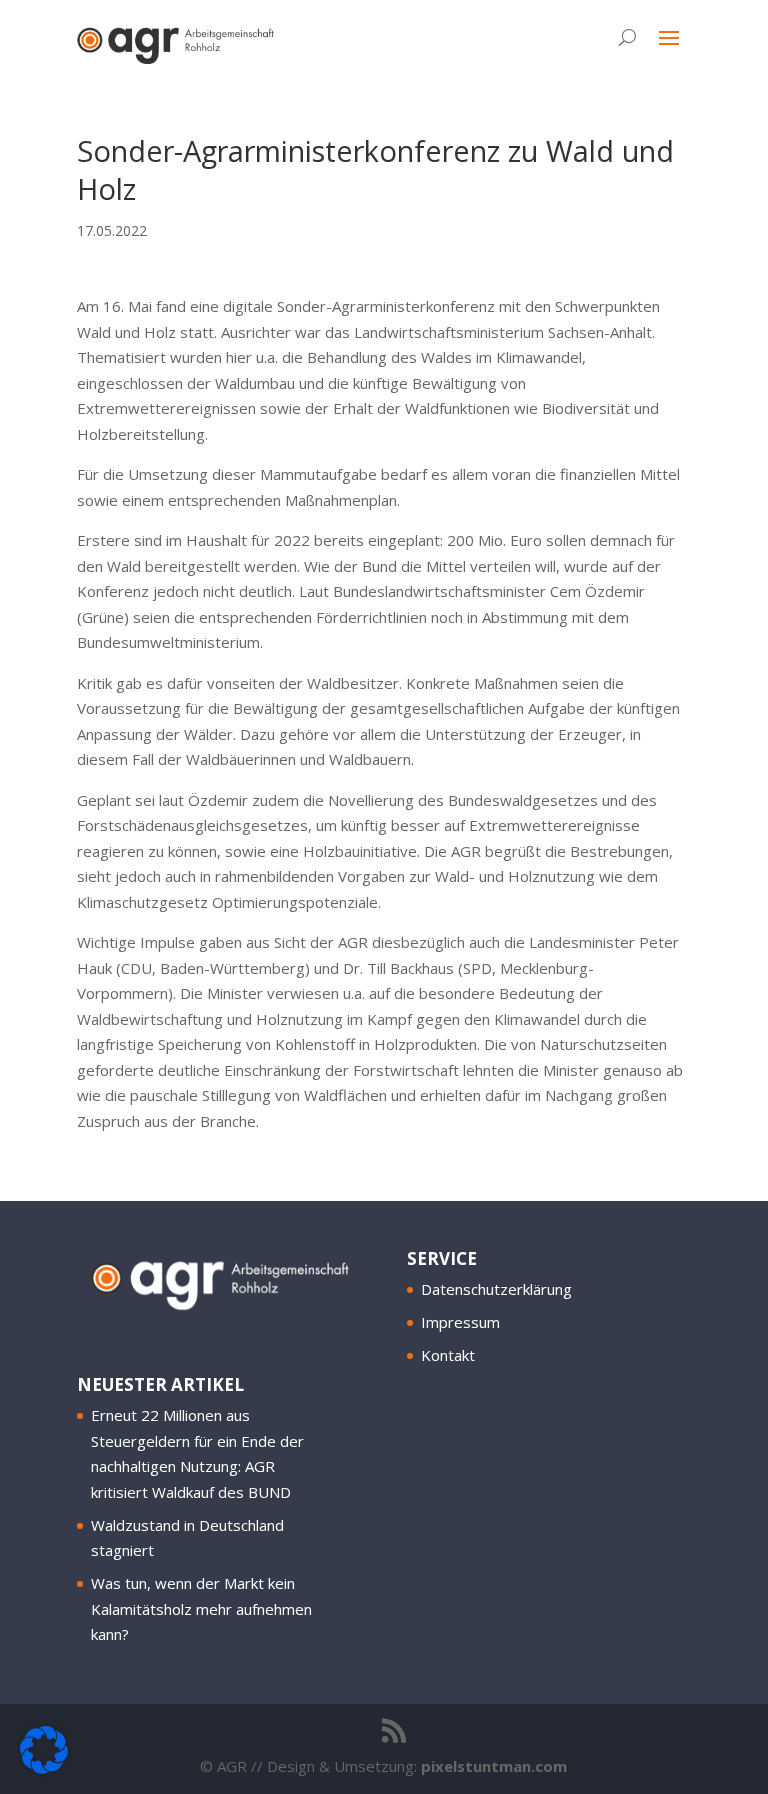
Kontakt (448, 1355)
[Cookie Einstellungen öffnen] (44, 1768)
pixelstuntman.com (494, 1766)
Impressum (460, 1322)
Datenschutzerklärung (496, 1289)
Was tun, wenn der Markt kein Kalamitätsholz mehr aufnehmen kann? (201, 1608)
